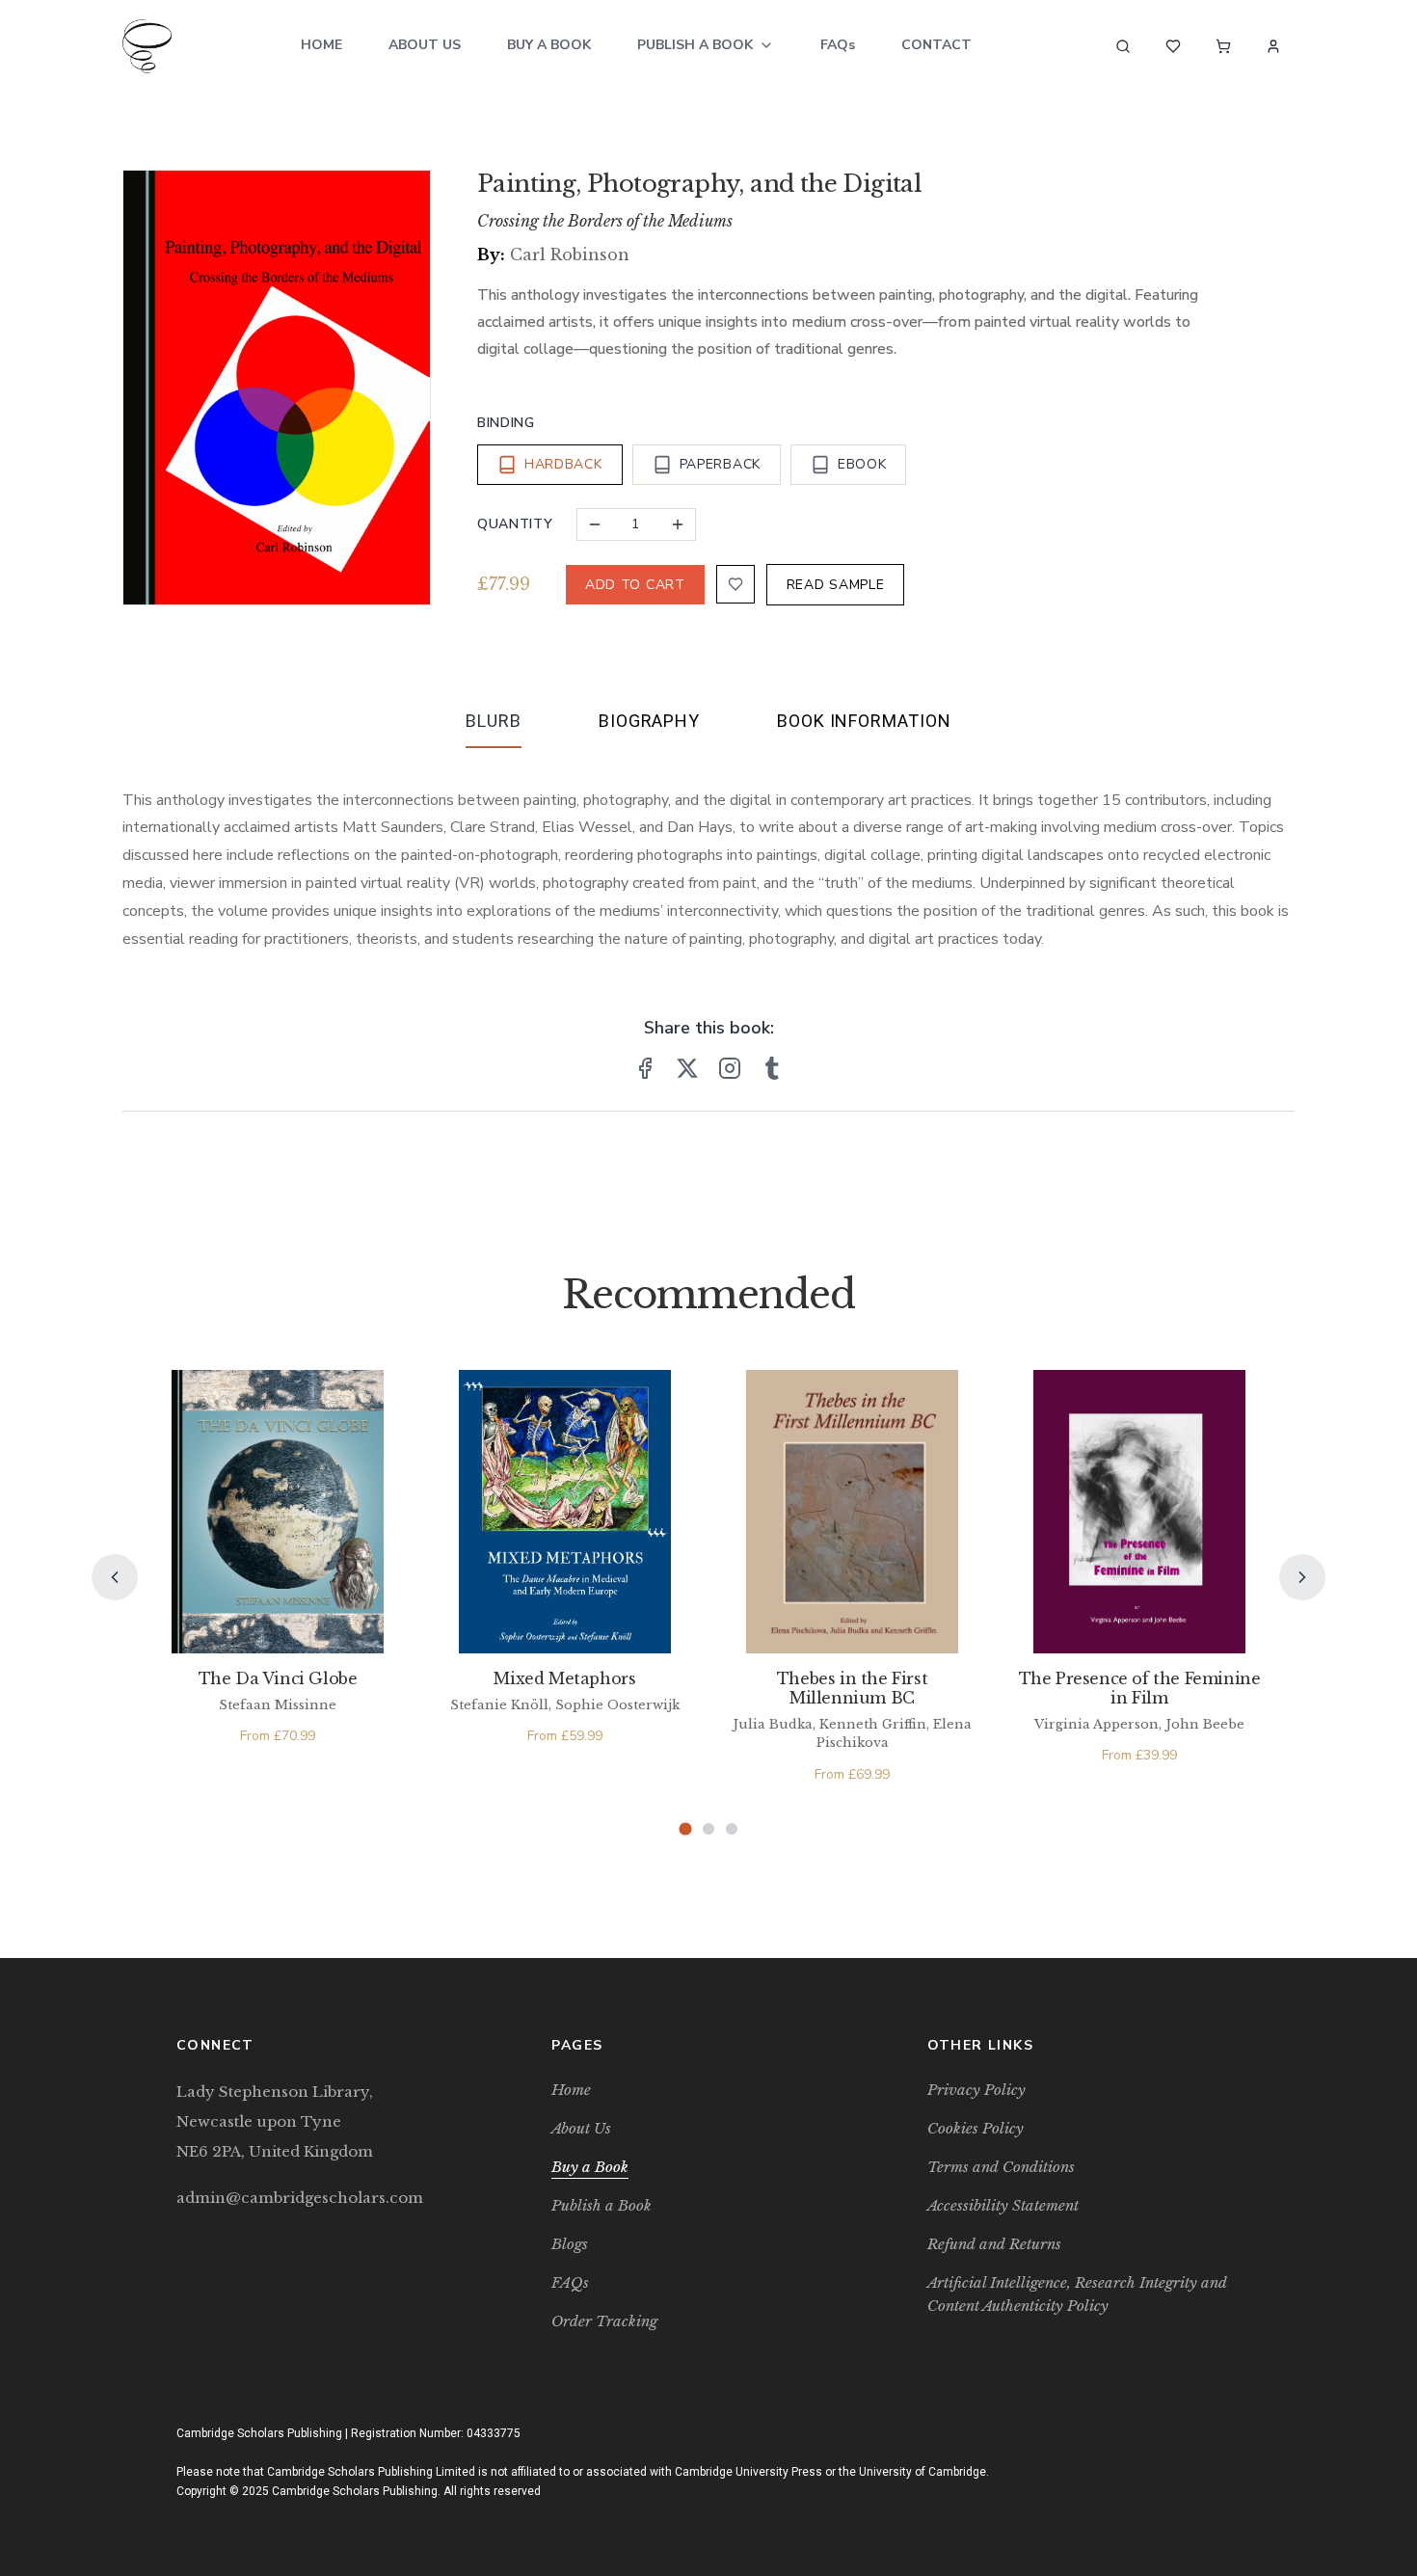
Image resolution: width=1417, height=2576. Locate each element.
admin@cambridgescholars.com (300, 2198)
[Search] (1123, 46)
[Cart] (1223, 46)
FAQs (838, 45)
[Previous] (115, 1577)
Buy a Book (549, 45)
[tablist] (708, 725)
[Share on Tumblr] (772, 1068)
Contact (936, 45)
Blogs (570, 2244)
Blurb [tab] (494, 721)
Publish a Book (695, 45)
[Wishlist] (1173, 46)
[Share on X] (687, 1068)
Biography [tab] (649, 721)
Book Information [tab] (864, 721)
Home (321, 45)
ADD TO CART (635, 585)
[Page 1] (685, 1828)
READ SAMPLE (836, 585)
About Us (425, 45)
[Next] (1302, 1577)
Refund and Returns (994, 2244)
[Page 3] (732, 1829)
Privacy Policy (976, 2090)
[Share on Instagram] (730, 1068)
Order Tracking (604, 2321)
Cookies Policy (976, 2128)
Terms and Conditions (1001, 2167)
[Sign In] (1273, 46)
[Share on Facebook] (645, 1068)
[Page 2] (708, 1829)
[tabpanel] (708, 855)
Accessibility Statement (1003, 2205)
